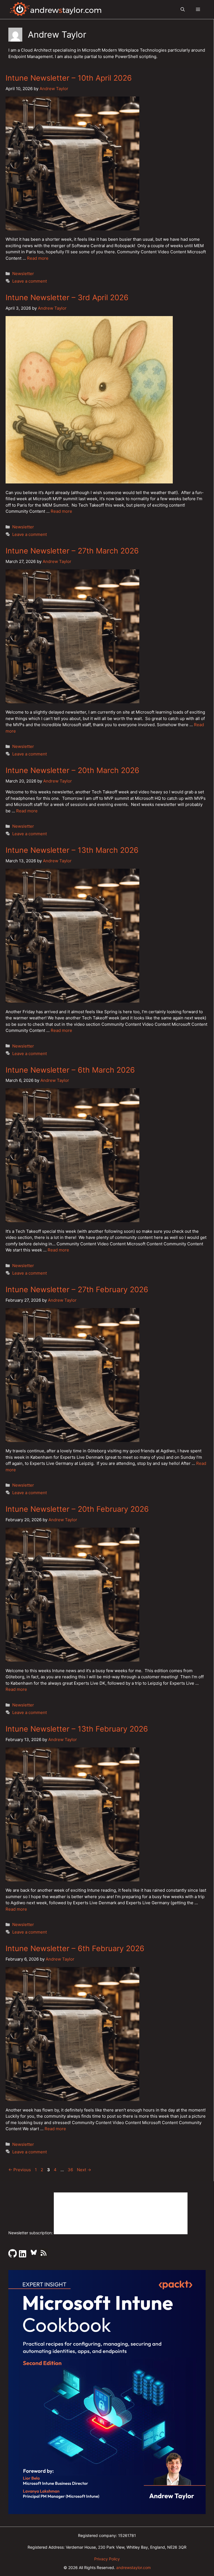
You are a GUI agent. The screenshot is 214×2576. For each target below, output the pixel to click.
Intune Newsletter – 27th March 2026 (72, 551)
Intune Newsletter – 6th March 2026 (70, 1070)
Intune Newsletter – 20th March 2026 (72, 770)
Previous (20, 2170)
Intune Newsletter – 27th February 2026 (77, 1290)
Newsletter (23, 274)
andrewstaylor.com (133, 2567)
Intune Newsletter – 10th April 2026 (69, 78)
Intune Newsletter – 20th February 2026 (77, 1509)
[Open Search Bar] (183, 9)
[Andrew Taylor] (56, 9)
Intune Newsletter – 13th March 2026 (72, 850)
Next (84, 2170)
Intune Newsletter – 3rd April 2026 (67, 298)
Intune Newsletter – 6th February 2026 (75, 1948)
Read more (38, 258)
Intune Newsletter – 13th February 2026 (77, 1729)
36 (71, 2170)
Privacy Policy (107, 2559)
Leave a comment (30, 281)
